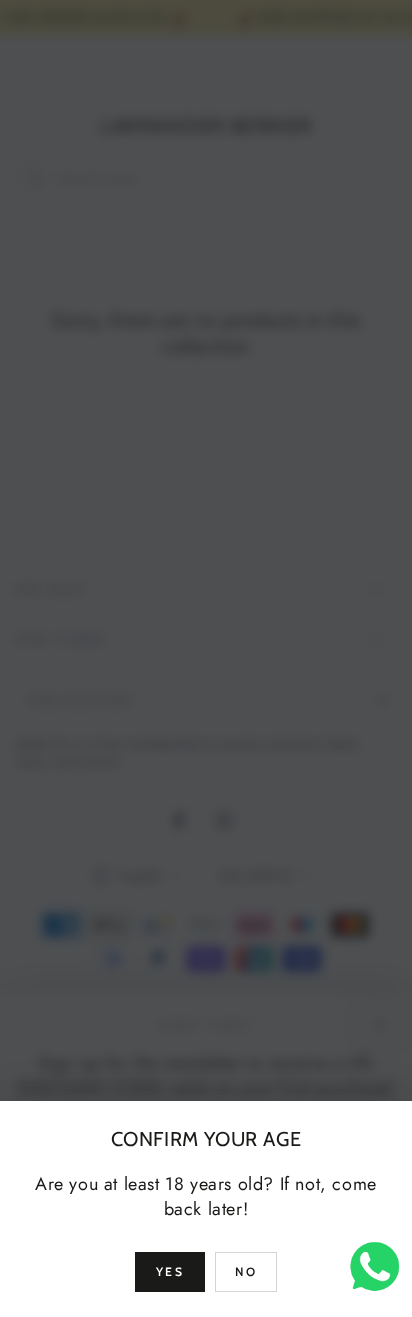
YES (170, 1271)
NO (246, 1271)
